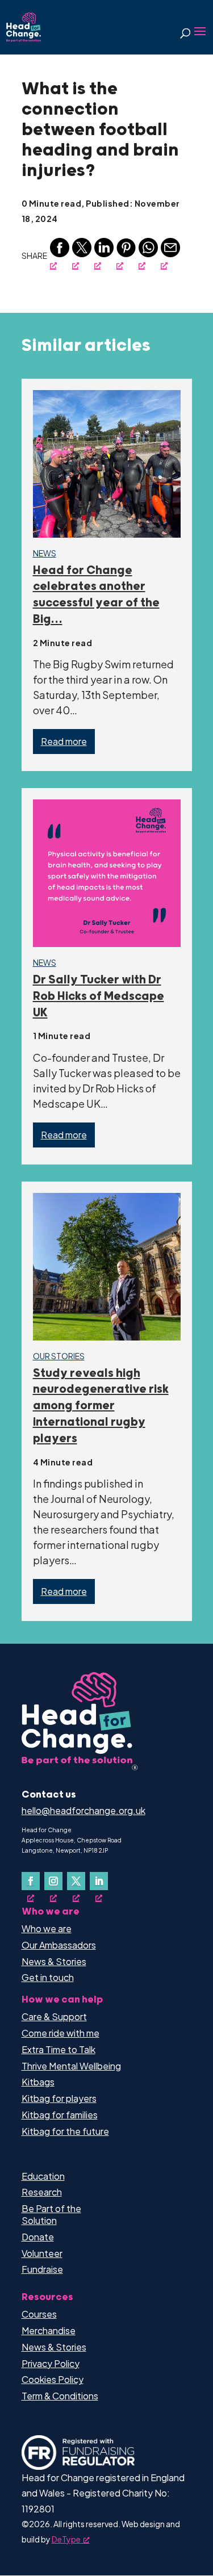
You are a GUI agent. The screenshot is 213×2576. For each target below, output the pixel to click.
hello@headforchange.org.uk (83, 1810)
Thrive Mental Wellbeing (71, 2066)
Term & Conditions (60, 2396)
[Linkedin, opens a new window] (104, 254)
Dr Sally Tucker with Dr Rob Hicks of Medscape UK (99, 996)
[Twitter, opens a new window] (82, 254)
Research (42, 2192)
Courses (39, 2314)
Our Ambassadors (59, 1945)
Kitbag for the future (65, 2131)
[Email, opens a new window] (170, 254)
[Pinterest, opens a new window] (126, 254)
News (45, 553)
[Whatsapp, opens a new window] (148, 254)
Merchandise (49, 2330)
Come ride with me (60, 2033)
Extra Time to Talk (59, 2049)
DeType (66, 2539)
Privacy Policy (51, 2363)
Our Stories (59, 1356)
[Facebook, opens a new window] (60, 254)
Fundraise (42, 2269)
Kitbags (38, 2082)
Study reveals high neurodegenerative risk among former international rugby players (101, 1406)
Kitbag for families (60, 2115)
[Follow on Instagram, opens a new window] (53, 1881)
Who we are (47, 1928)
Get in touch (48, 1977)
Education (43, 2176)
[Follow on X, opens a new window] (76, 1881)
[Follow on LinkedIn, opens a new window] (99, 1881)
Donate (38, 2237)
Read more (64, 741)
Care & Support (54, 2016)
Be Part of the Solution (51, 2214)
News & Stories (54, 1961)
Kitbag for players (59, 2098)
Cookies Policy (53, 2379)
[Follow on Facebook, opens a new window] (31, 1881)
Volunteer (42, 2253)
